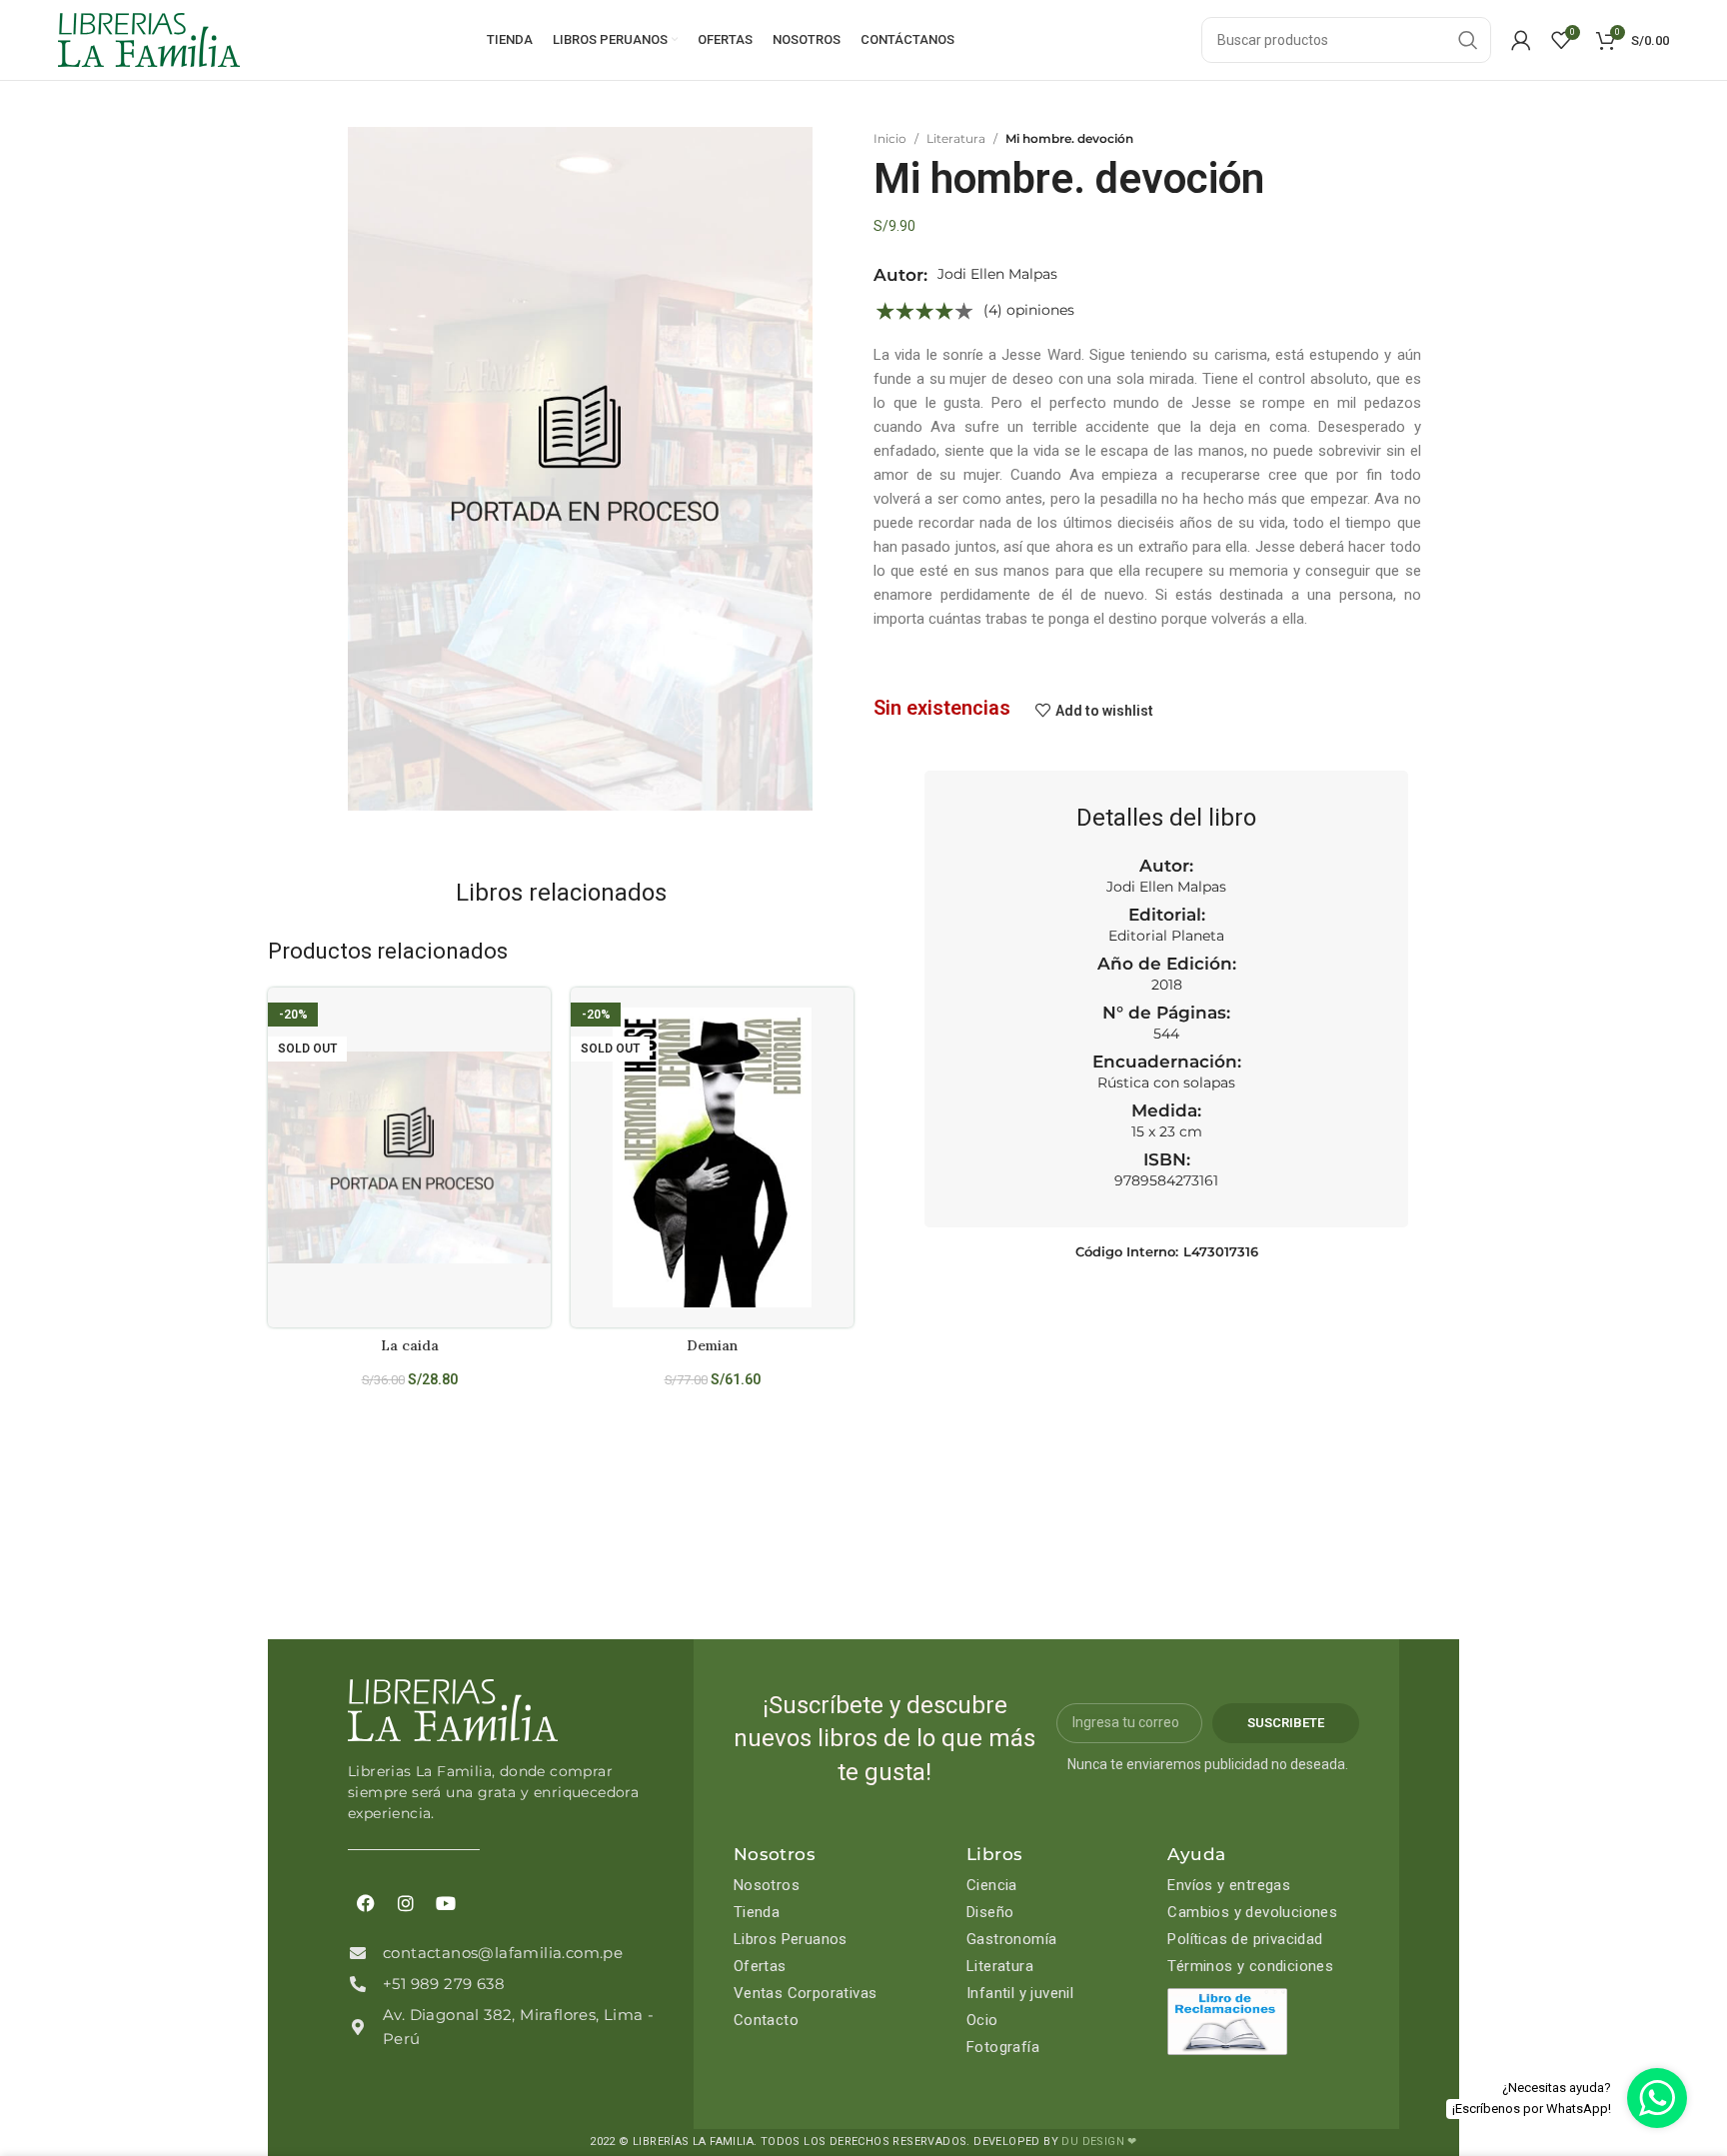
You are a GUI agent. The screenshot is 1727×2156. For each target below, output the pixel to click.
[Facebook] (366, 1903)
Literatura (956, 138)
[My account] (1521, 40)
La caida (410, 1345)
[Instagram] (406, 1903)
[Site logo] (149, 39)
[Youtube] (446, 1903)
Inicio (890, 138)
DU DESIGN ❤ (1099, 2142)
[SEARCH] (1468, 40)
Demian (712, 1345)
